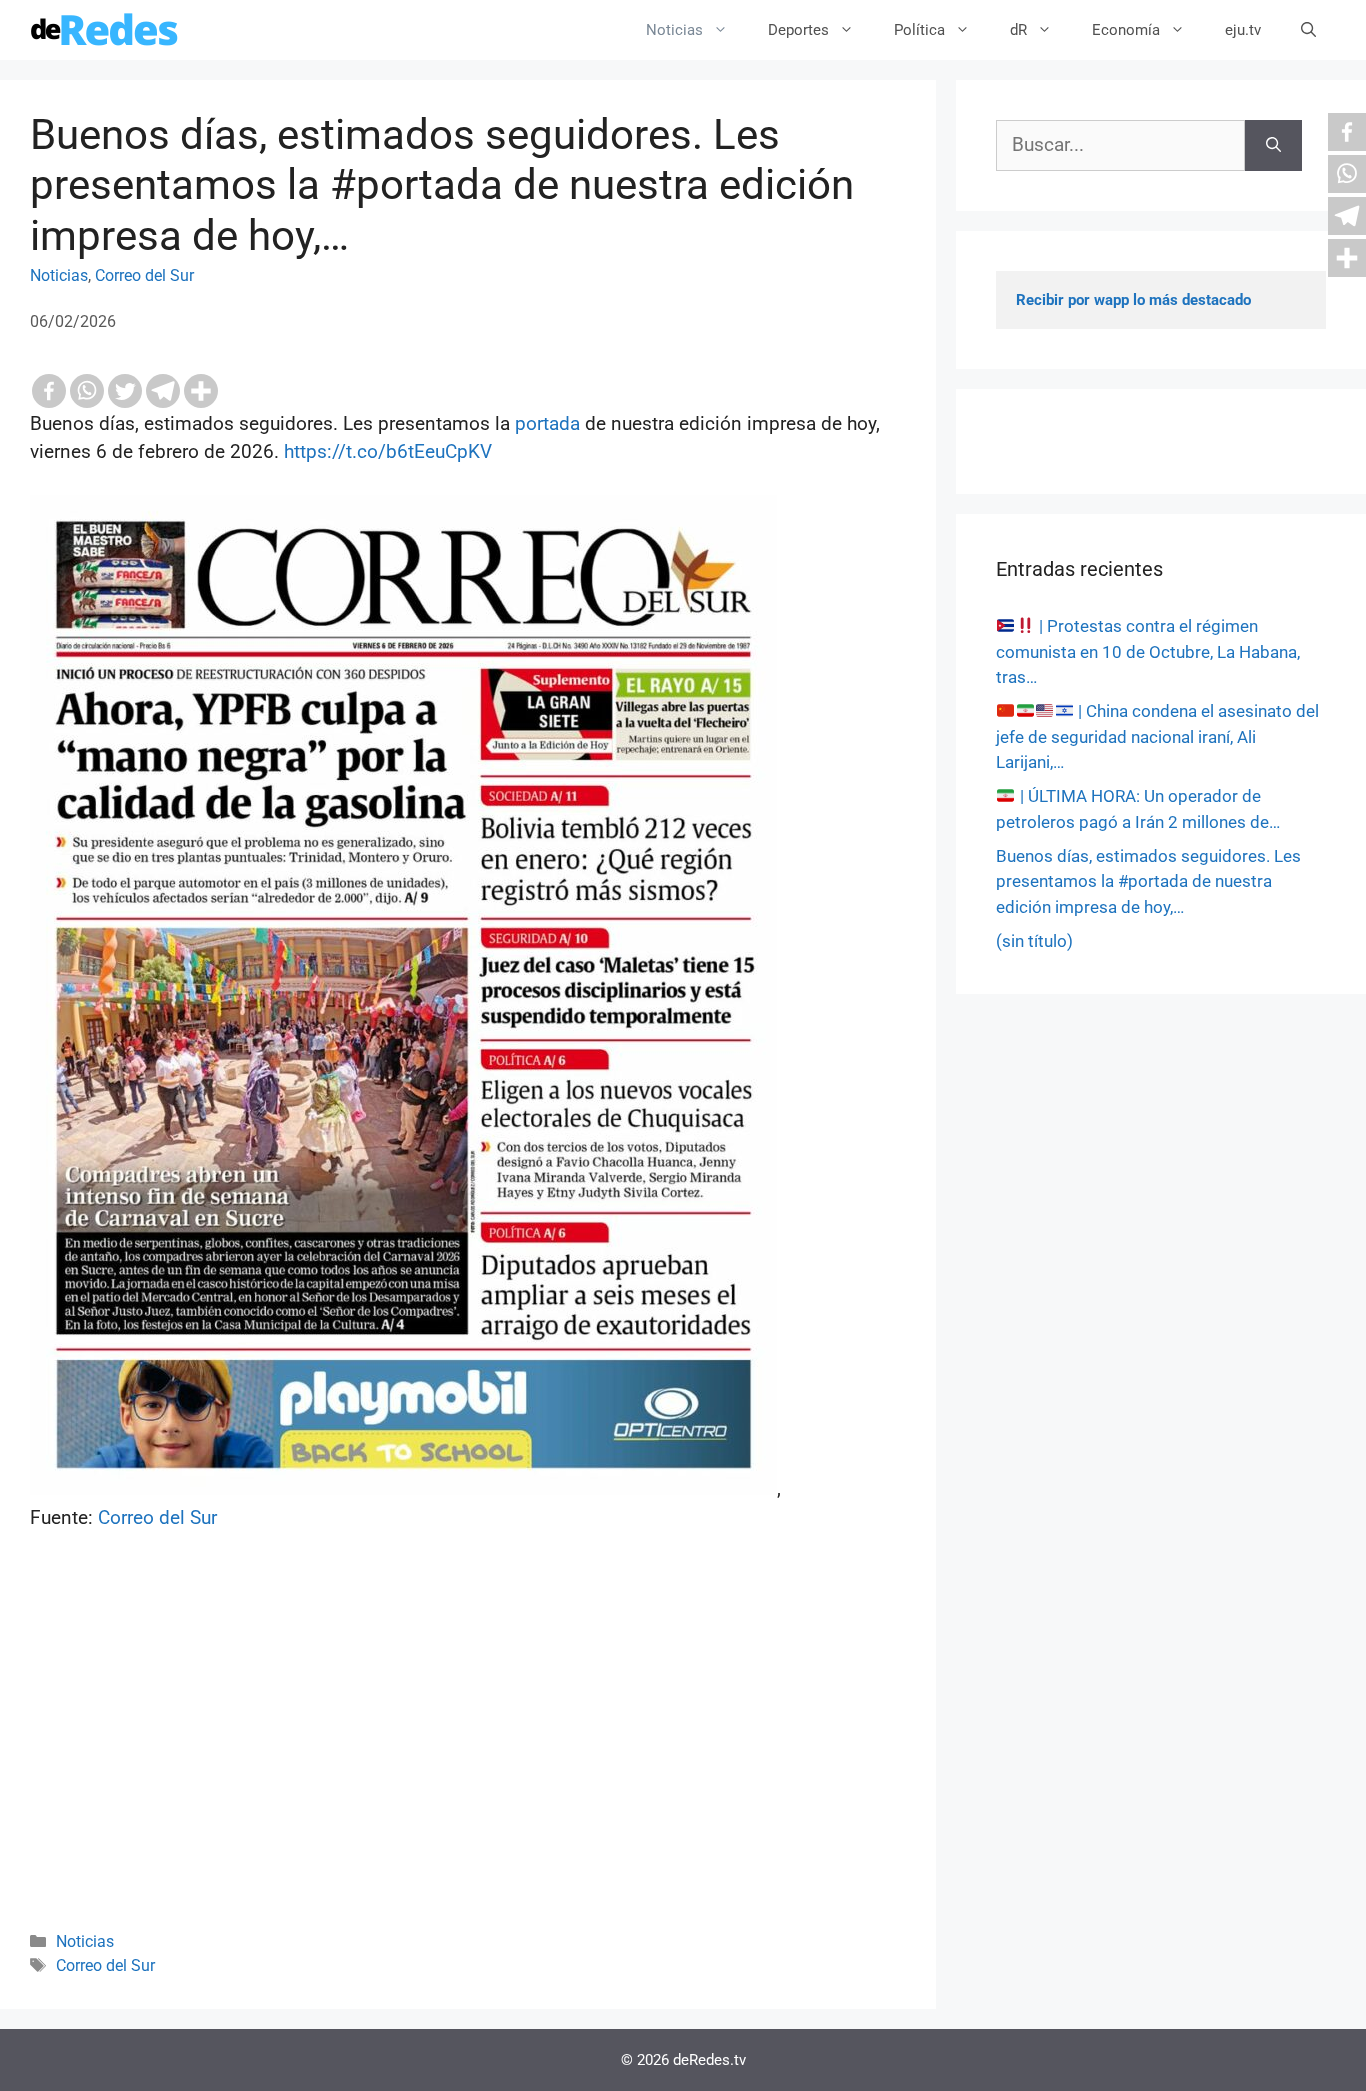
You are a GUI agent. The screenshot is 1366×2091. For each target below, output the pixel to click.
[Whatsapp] (87, 391)
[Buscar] (1273, 145)
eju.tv (1243, 30)
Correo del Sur (144, 275)
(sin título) (1034, 941)
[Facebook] (49, 391)
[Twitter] (125, 391)
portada (547, 423)
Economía (1126, 30)
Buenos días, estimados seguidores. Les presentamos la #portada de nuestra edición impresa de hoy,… (1148, 881)
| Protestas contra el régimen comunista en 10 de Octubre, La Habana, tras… (1148, 651)
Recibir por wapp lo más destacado (1133, 300)
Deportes (798, 30)
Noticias (674, 30)
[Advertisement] (468, 1758)
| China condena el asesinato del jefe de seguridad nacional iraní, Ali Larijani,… (1157, 736)
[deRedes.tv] (105, 30)
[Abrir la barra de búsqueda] (1308, 30)
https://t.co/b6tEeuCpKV (388, 451)
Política (919, 30)
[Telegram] (163, 391)
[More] (201, 391)
